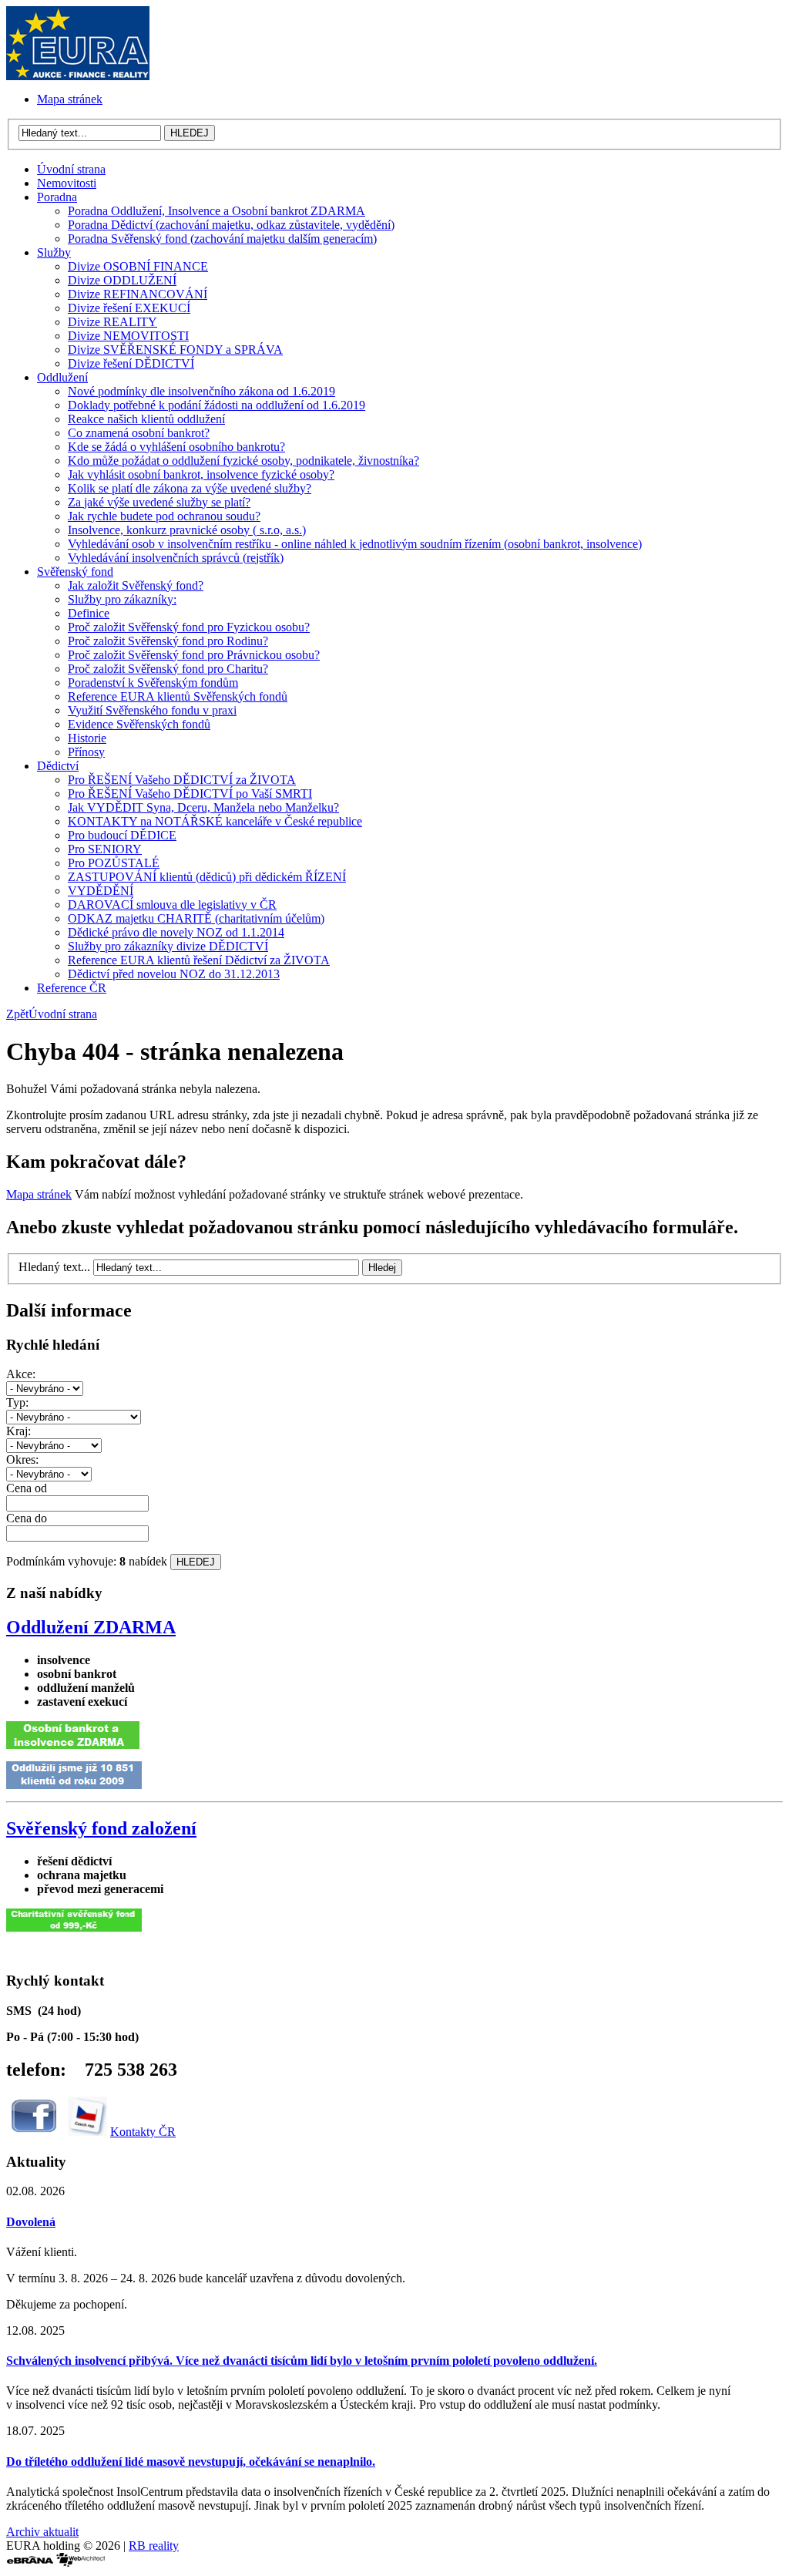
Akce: (21, 1374)
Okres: (22, 1460)
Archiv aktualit (42, 2532)
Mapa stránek (39, 1194)
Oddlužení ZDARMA (91, 1627)
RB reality (154, 2546)
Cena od (27, 1488)
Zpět (17, 1014)
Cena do (27, 1518)
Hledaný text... (54, 1267)
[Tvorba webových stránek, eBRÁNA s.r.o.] (30, 2563)
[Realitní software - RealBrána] (81, 2563)
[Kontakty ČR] (87, 2132)
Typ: (17, 1402)
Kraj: (18, 1431)
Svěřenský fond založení (101, 1828)
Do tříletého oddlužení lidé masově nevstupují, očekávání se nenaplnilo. (191, 2462)
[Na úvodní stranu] (78, 76)
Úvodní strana (63, 1014)
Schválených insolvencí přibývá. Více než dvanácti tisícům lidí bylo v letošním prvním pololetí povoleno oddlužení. (302, 2361)
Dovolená (31, 2222)
